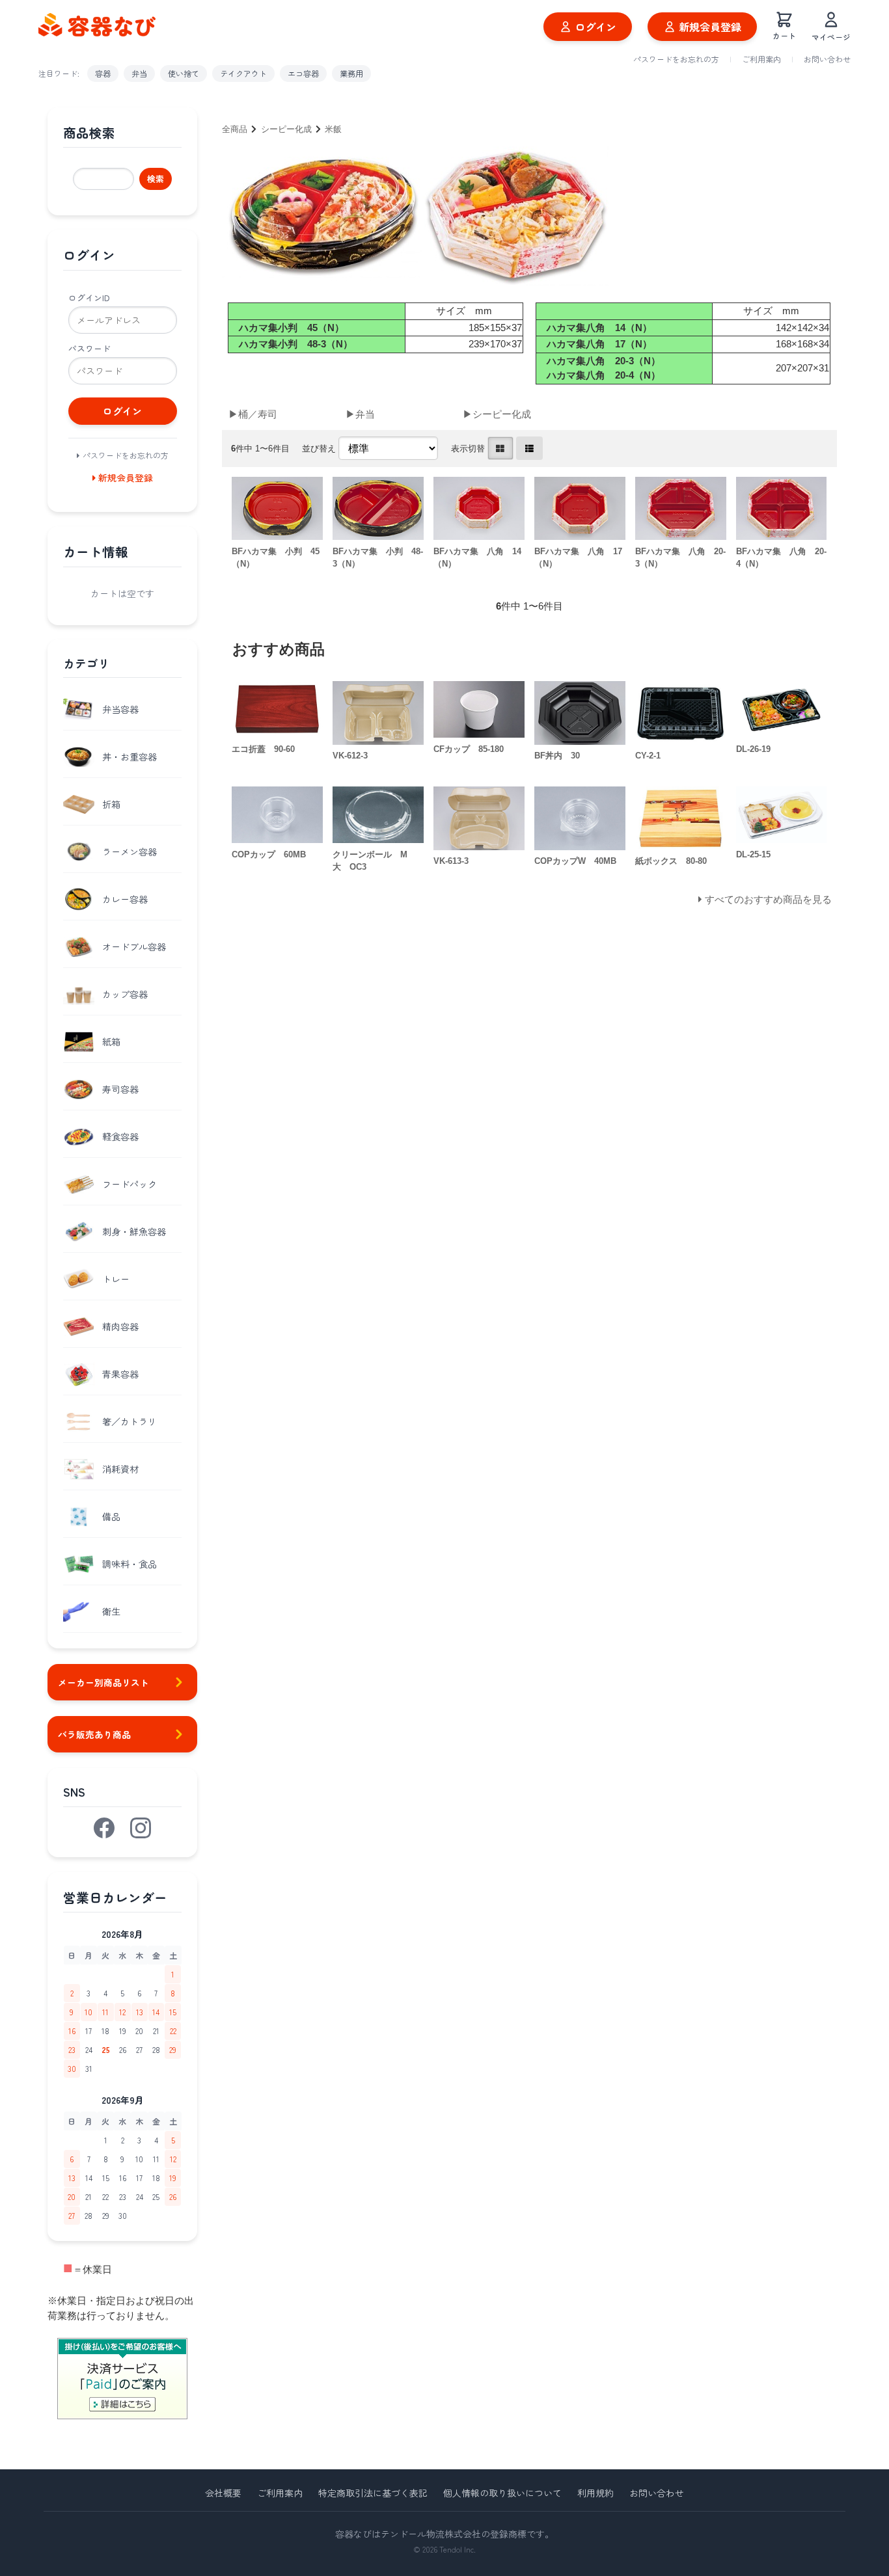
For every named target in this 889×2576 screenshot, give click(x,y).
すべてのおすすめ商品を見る (768, 899)
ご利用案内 (761, 59)
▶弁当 (360, 414)
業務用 (351, 73)
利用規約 (595, 2493)
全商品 (235, 129)
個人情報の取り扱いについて (502, 2493)
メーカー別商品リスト (103, 1682)
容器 (103, 73)
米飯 (333, 129)
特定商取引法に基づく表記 (373, 2493)
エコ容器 (303, 73)
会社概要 (223, 2493)
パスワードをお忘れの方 (676, 59)
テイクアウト (243, 73)
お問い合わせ (827, 59)
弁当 (139, 73)
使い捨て (184, 73)
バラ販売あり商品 (94, 1734)
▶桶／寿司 (253, 414)
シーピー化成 (286, 129)
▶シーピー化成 (497, 414)
